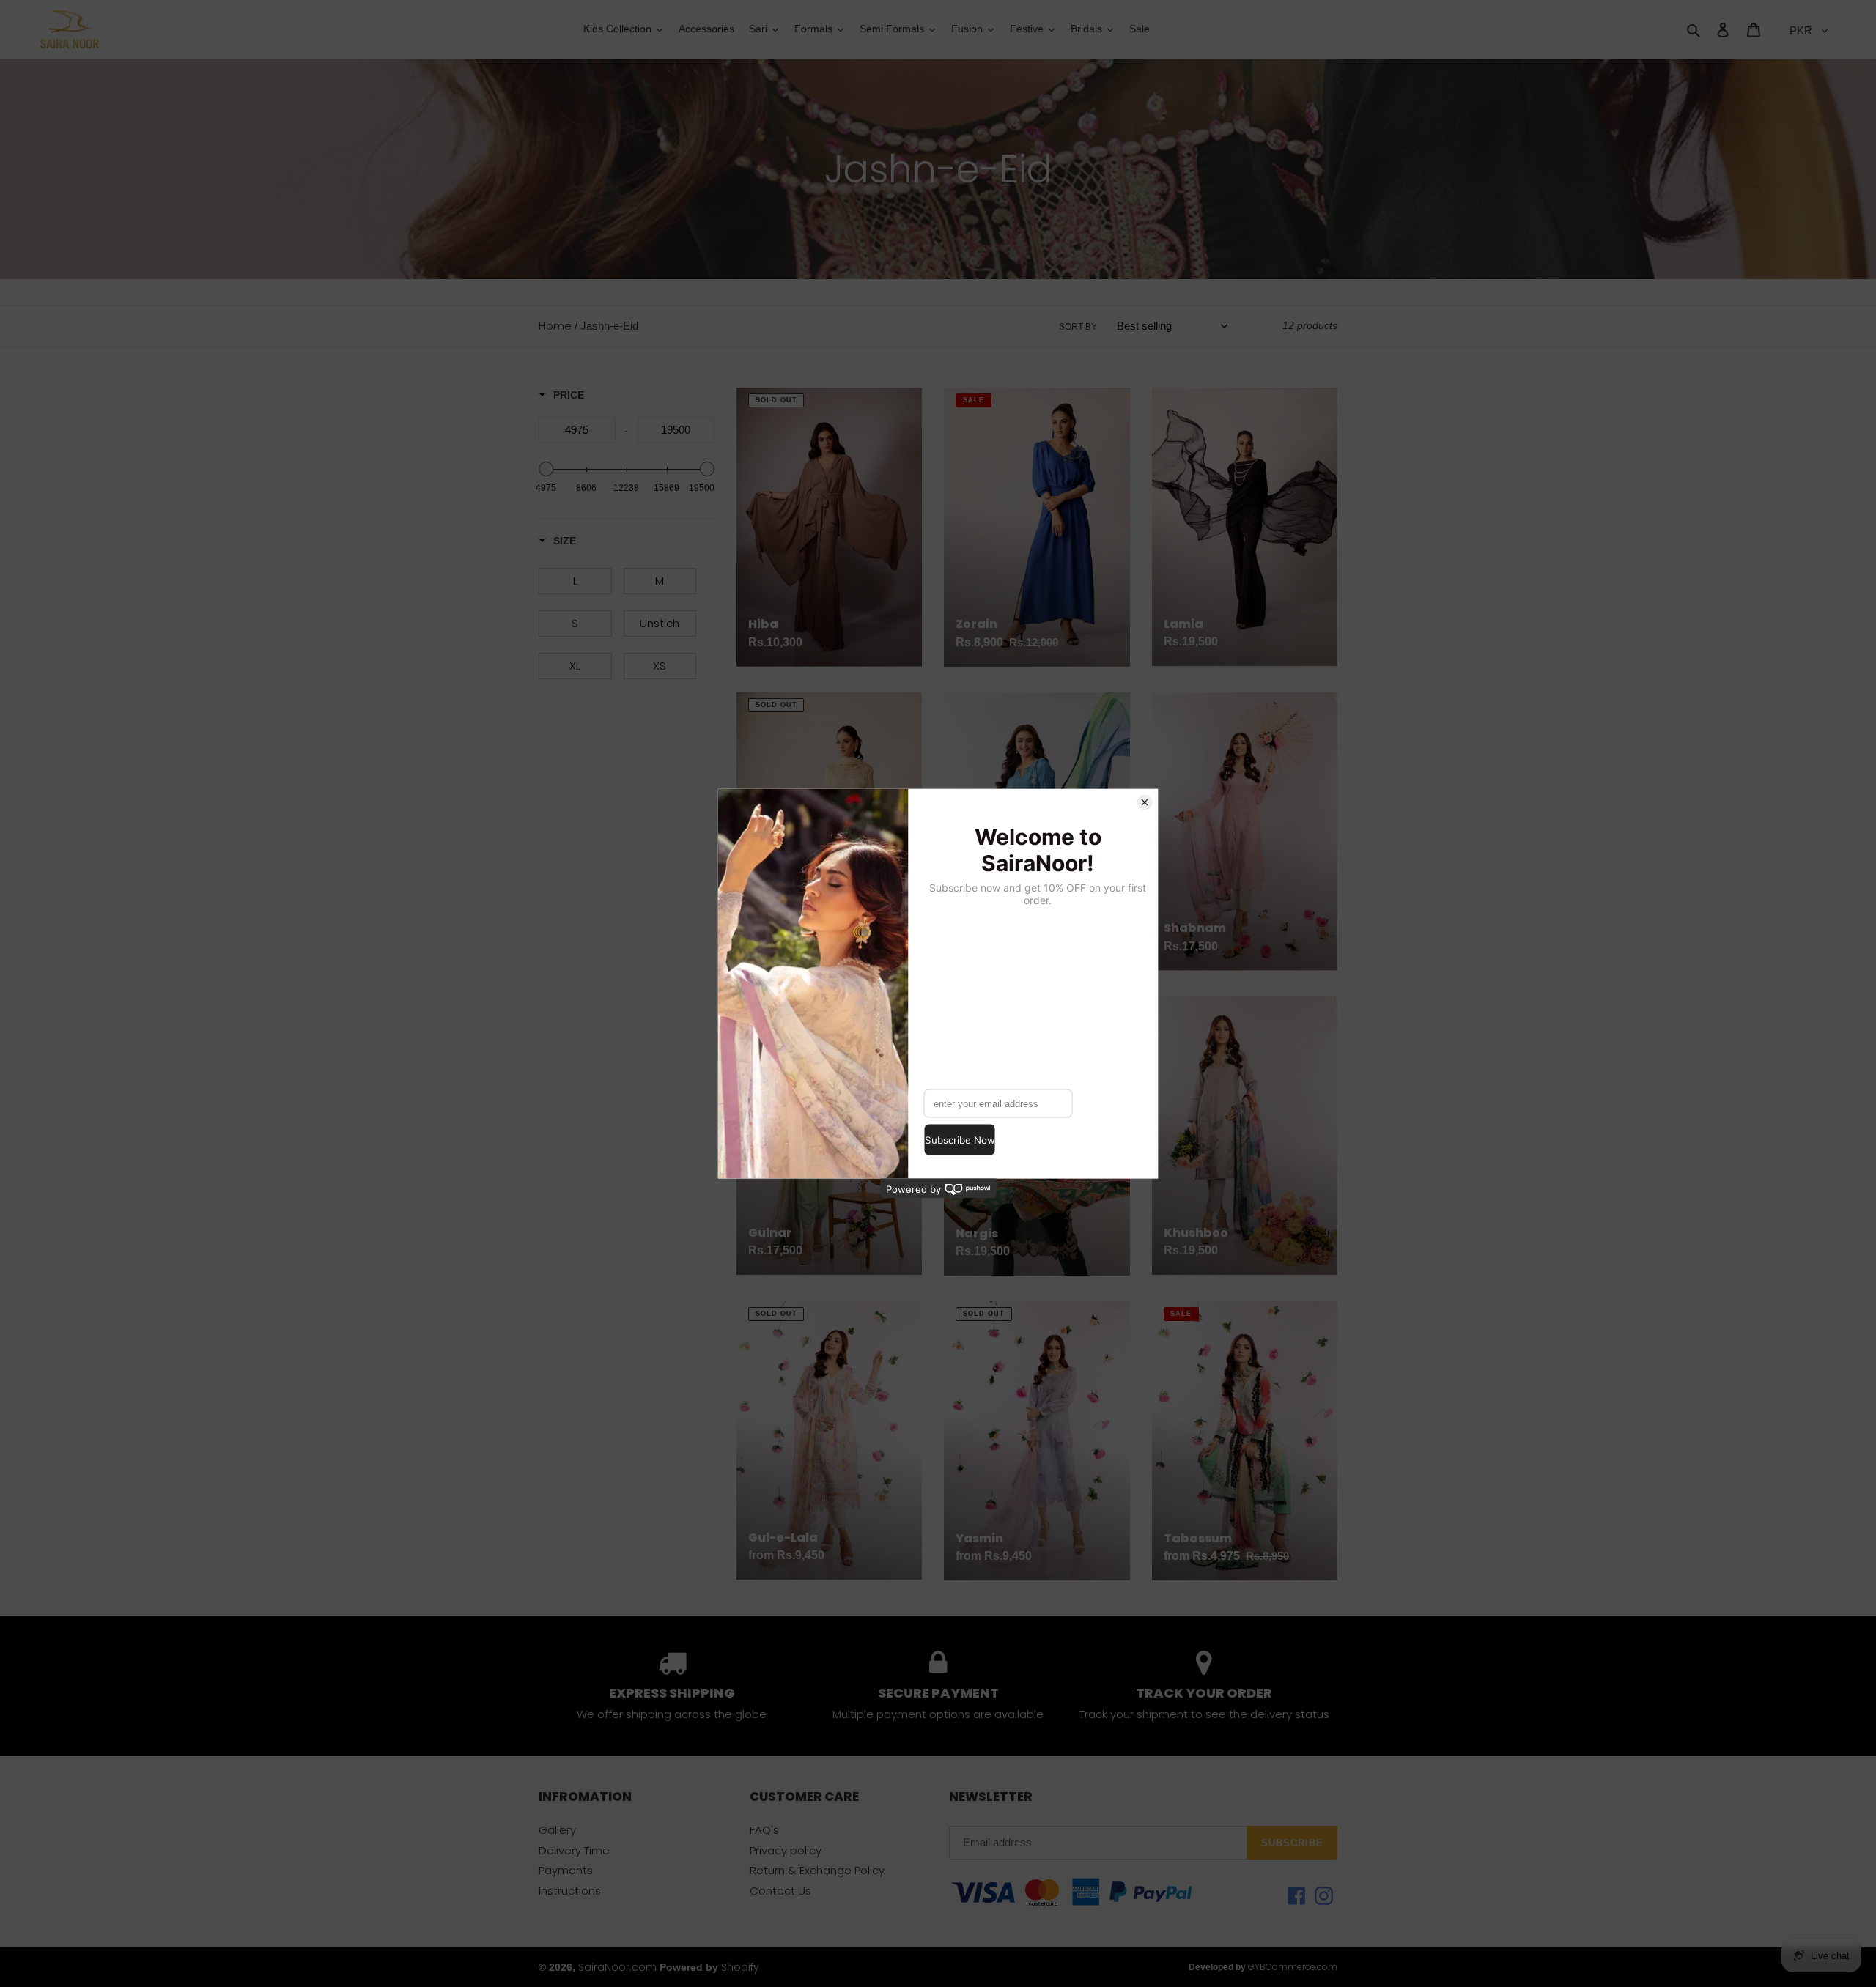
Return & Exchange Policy (817, 1870)
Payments (566, 1870)
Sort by (1078, 327)
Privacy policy (786, 1850)
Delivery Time (574, 1850)
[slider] (546, 469)
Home (555, 326)
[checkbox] (575, 581)
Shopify (740, 1967)
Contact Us (780, 1891)
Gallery (557, 1830)
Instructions (570, 1891)
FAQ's (764, 1830)
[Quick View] (907, 1627)
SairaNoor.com (617, 1967)
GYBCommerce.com (1293, 1967)
